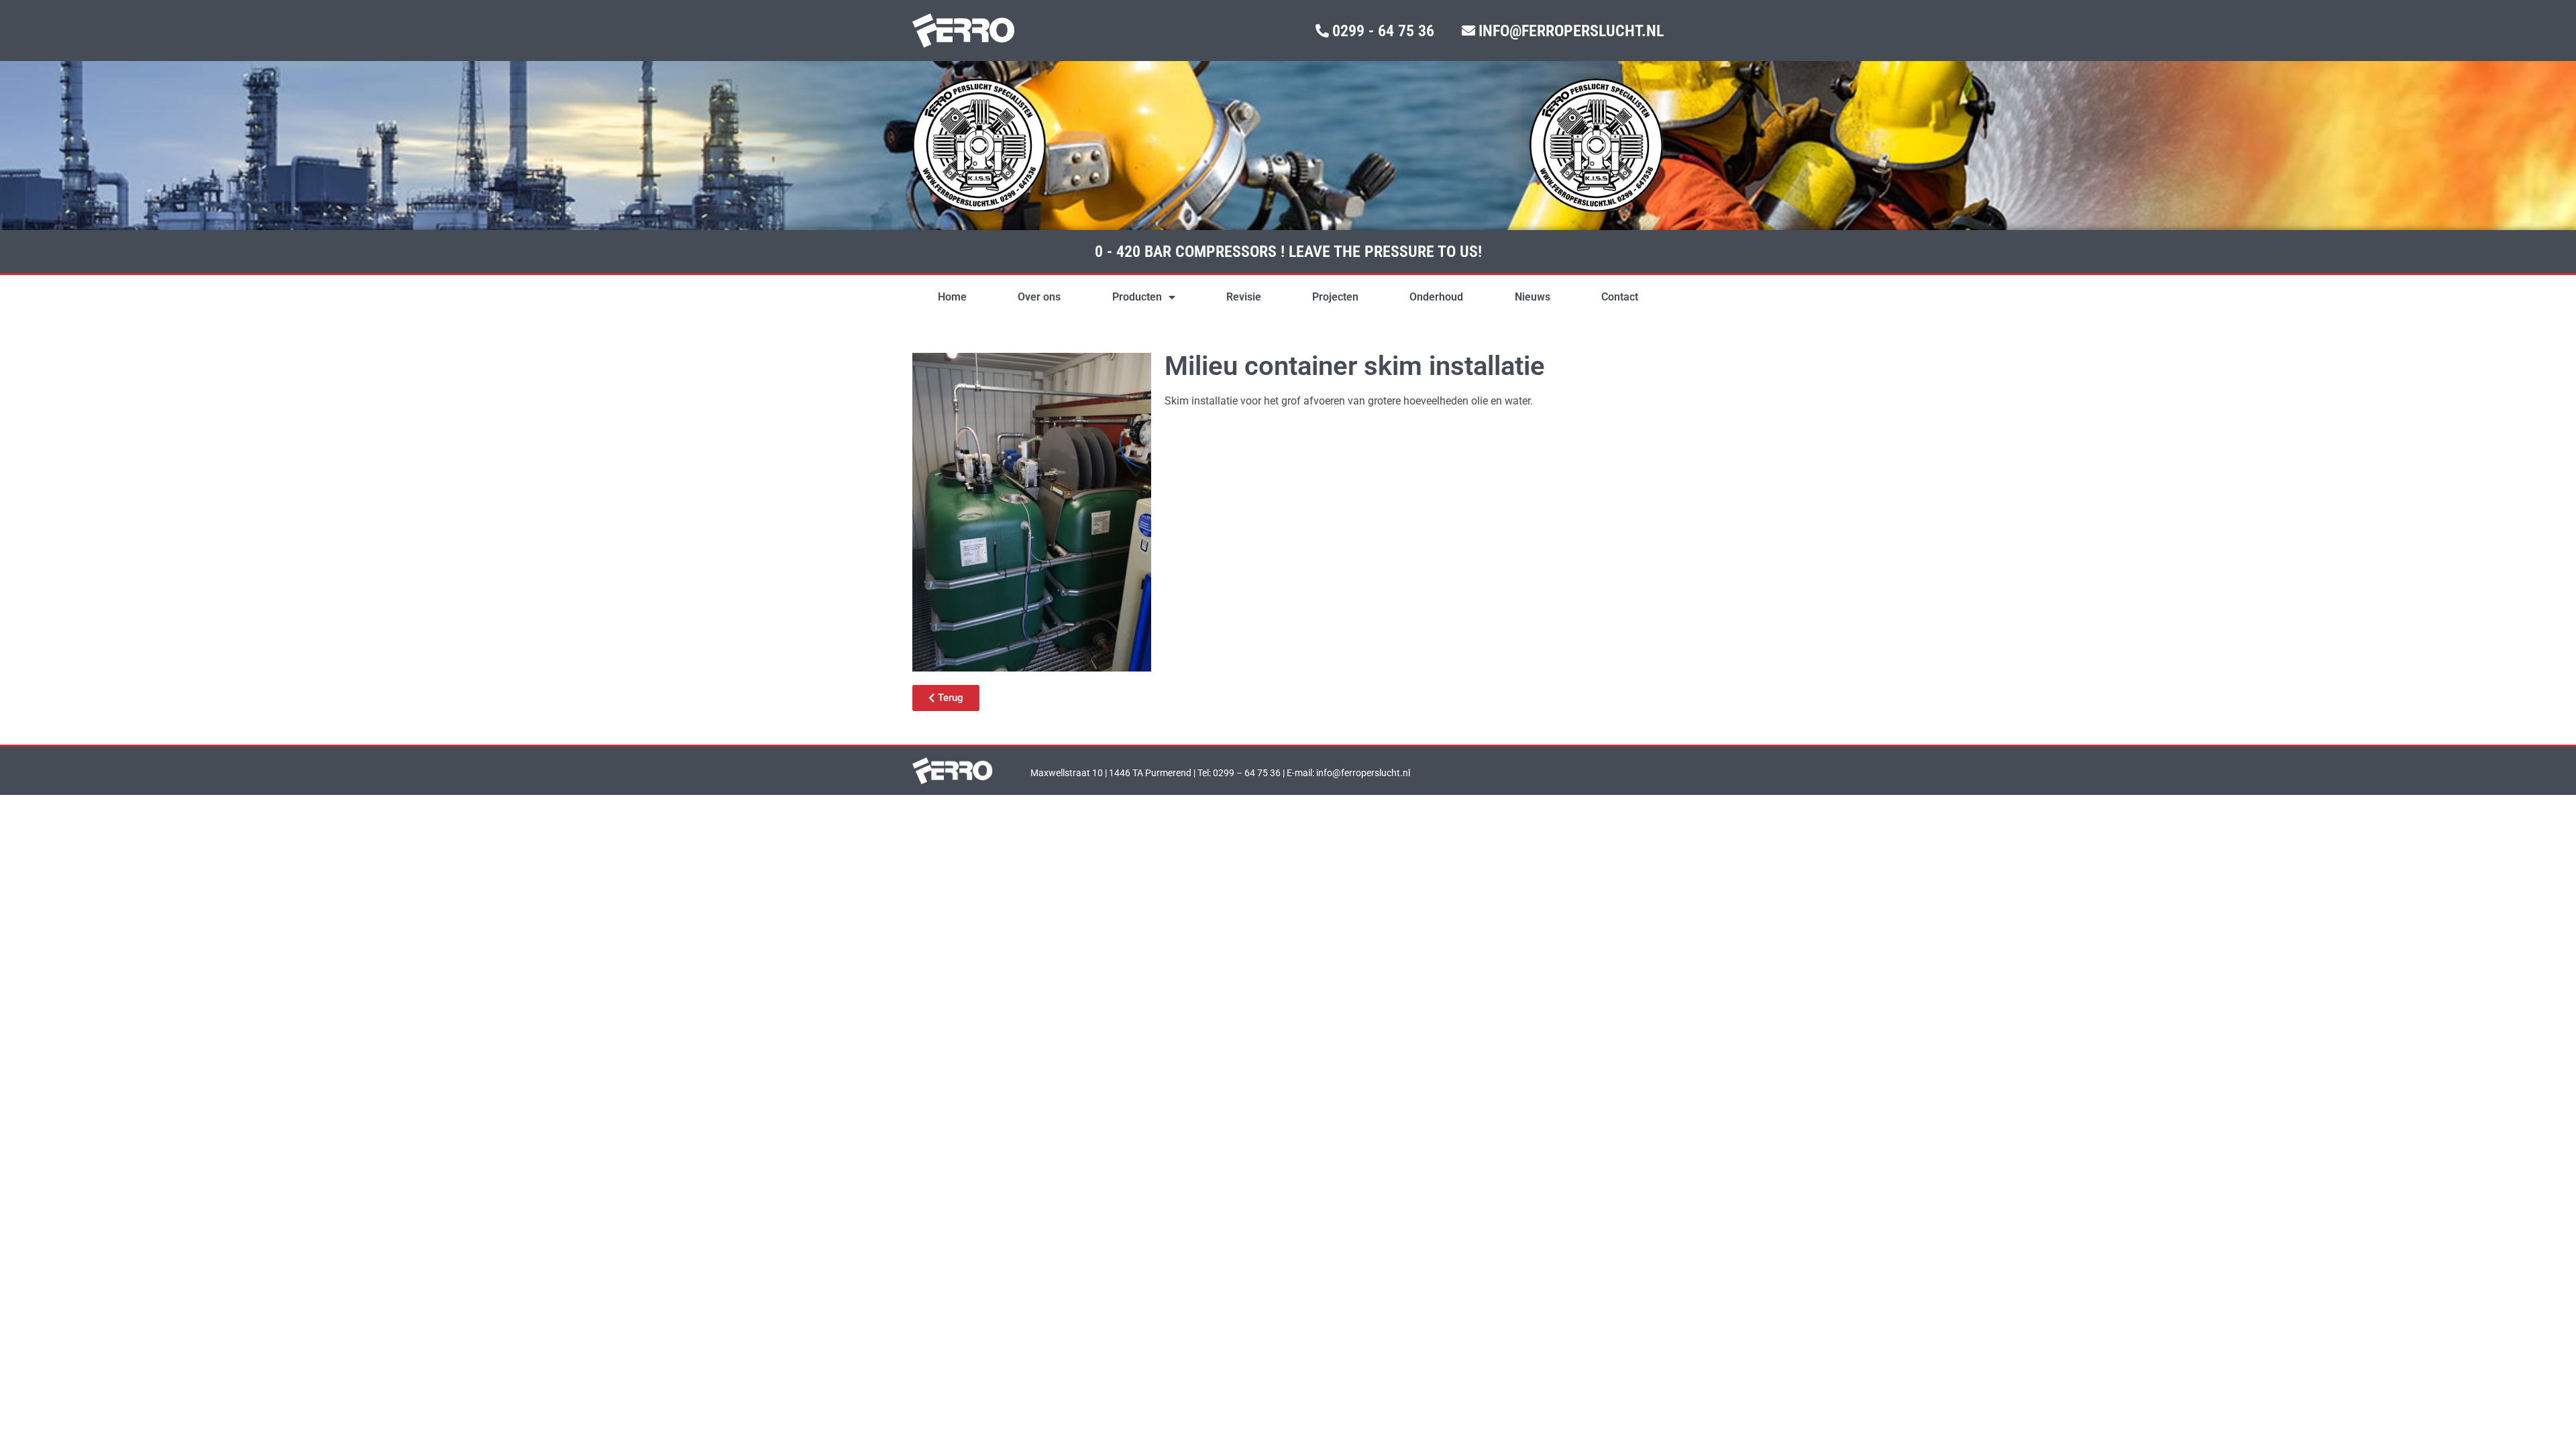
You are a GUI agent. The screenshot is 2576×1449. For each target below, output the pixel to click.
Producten (1137, 297)
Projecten (1335, 297)
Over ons (1039, 297)
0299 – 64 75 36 (1247, 773)
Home (952, 297)
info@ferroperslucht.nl (1363, 773)
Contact (1620, 297)
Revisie (1244, 297)
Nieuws (1533, 297)
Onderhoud (1436, 297)
